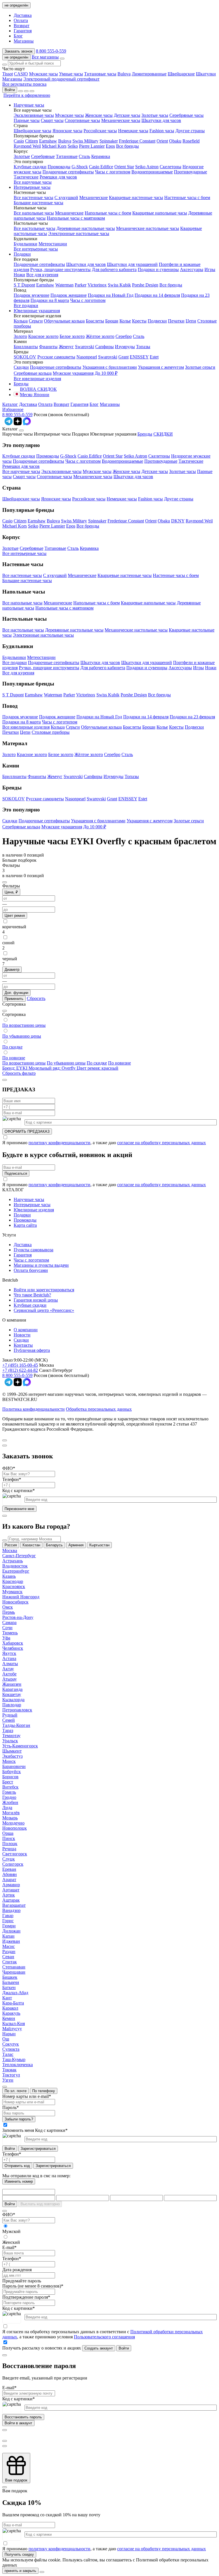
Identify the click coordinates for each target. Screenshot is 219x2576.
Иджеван (11, 1941)
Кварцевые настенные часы (136, 198)
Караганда (12, 1689)
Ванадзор (11, 1910)
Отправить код (17, 2166)
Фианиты (48, 347)
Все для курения (42, 275)
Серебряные (43, 156)
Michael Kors (54, 146)
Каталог (10, 404)
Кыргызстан (99, 1545)
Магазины (24, 41)
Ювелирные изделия (34, 1210)
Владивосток (15, 1566)
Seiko (73, 146)
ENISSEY (139, 357)
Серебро (124, 336)
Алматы (10, 1664)
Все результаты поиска (24, 84)
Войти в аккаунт (18, 2423)
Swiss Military (85, 141)
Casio (19, 141)
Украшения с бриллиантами (110, 367)
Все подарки (26, 305)
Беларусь (54, 1545)
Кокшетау (12, 1694)
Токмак (9, 2070)
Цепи (191, 321)
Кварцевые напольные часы (160, 213)
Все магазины (45, 57)
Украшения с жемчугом (161, 367)
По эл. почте (16, 2091)
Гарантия (23, 31)
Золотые (22, 156)
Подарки (22, 254)
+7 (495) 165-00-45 (20, 1365)
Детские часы (127, 115)
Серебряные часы (186, 115)
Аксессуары (192, 269)
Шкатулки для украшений (132, 264)
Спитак (10, 1962)
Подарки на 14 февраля (157, 295)
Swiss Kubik (119, 285)
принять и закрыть (20, 2571)
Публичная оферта (32, 1350)
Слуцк (9, 1859)
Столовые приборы (51, 732)
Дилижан (11, 1931)
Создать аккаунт (99, 2348)
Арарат (9, 1880)
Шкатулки (206, 74)
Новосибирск (15, 1602)
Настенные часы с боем (187, 198)
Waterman (64, 285)
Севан (8, 1957)
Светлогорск (15, 1854)
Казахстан (31, 1545)
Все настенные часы (34, 198)
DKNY (178, 521)
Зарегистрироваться (38, 2149)
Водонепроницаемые (152, 172)
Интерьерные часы (32, 187)
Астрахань (13, 1561)
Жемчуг (66, 347)
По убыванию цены (66, 1063)
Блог (18, 36)
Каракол (10, 2008)
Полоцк (10, 1844)
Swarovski (85, 347)
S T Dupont (24, 285)
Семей (9, 1720)
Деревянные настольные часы (86, 228)
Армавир (11, 1885)
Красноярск (14, 1586)
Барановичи (14, 1766)
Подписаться (16, 1173)
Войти (10, 90)
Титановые (67, 156)
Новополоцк (15, 1828)
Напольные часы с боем (108, 213)
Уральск (10, 1741)
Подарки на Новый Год (111, 295)
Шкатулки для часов (161, 120)
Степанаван (14, 1967)
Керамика (101, 156)
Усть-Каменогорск (20, 1746)
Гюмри (9, 1926)
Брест (8, 1782)
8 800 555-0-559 (51, 51)
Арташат (11, 1890)
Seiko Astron (147, 167)
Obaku (175, 141)
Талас (8, 2054)
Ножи (19, 275)
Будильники (26, 244)
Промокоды (59, 167)
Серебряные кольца (33, 373)
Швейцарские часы (33, 131)
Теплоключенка (18, 2065)
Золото (20, 336)
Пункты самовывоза (34, 1250)
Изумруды (125, 347)
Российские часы (100, 131)
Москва (10, 1550)
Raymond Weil (27, 146)
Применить (14, 999)
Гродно (9, 1797)
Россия (11, 1545)
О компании (26, 1330)
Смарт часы (52, 120)
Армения (76, 1545)
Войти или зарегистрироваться (44, 1290)
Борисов (10, 1777)
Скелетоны (171, 167)
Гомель (9, 1792)
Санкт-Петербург (19, 1556)
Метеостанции (53, 244)
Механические (94, 198)
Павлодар (12, 1705)
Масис (9, 1946)
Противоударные (190, 172)
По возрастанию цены (24, 1063)
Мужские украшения (73, 373)
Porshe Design (145, 285)
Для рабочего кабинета (114, 269)
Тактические (26, 177)
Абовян (10, 1874)
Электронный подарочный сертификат (61, 79)
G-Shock (80, 167)
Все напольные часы (34, 213)
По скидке (97, 1063)
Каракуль (11, 2013)
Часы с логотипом (113, 172)
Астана (9, 1658)
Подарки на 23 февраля (192, 717)
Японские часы (67, 131)
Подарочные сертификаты (68, 172)
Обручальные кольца (64, 321)
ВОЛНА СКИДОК (38, 389)
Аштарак (11, 1900)
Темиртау (11, 1736)
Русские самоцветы (56, 357)
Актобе (9, 1674)
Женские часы (99, 115)
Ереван (9, 1869)
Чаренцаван (14, 1972)
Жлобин (10, 1802)
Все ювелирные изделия (37, 379)
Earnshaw (48, 141)
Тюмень (10, 1633)
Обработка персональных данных (99, 1409)
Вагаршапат (14, 1905)
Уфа (6, 1638)
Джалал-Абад (15, 1993)
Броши (112, 321)
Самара (9, 1622)
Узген (8, 2080)
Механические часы (121, 120)
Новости (22, 1335)
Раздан (9, 1951)
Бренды (21, 384)
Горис (8, 1921)
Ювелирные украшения (37, 311)
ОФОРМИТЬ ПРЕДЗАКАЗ (27, 1131)
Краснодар (13, 1581)
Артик (9, 1895)
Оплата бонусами (31, 1270)
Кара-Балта (13, 2003)
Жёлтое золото (100, 336)
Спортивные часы (82, 120)
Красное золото (43, 336)
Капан (8, 1936)
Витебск (10, 1787)
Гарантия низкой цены (36, 1300)
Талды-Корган (16, 1725)
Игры (210, 269)
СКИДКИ (163, 434)
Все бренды (127, 146)
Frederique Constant (137, 141)
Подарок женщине (69, 295)
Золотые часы (155, 115)
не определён (16, 5)
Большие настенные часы (38, 203)
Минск (9, 1761)
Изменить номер (19, 2181)
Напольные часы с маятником (76, 218)
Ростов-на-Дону (18, 1617)
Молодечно (13, 1823)
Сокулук (11, 2044)
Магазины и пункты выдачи (41, 1265)
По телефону (44, 2091)
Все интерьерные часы (36, 249)
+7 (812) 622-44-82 (20, 1370)
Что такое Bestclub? (32, 1295)
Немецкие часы (133, 131)
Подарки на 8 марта (50, 300)
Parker (81, 285)
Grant (123, 357)
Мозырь (10, 1818)
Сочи (7, 1628)
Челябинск (13, 1648)
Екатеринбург (16, 1571)
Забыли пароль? (19, 2119)
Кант (7, 1998)
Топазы (143, 347)
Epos (110, 146)
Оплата (21, 20)
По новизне (119, 1063)
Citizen (32, 141)
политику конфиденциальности (59, 1143)
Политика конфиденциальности (34, 1409)
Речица (9, 1849)
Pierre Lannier (92, 146)
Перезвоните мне (19, 1509)
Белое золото (72, 336)
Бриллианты (26, 347)
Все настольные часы (35, 228)
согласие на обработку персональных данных (162, 1143)
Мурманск (12, 1592)
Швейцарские (181, 74)
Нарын (9, 2034)
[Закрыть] (21, 430)
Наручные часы (29, 105)
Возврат (22, 26)
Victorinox (97, 285)
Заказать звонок (19, 51)
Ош (6, 2039)
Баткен (9, 1987)
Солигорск (13, 1864)
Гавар (8, 1916)
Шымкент (12, 1751)
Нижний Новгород (21, 1597)
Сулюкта (11, 2049)
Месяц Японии (35, 395)
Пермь (9, 1612)
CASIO (21, 74)
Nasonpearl (87, 357)
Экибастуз (12, 1756)
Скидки (21, 367)
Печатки (176, 321)
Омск (8, 1607)
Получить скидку (19, 2554)
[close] (5, 1080)
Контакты (23, 1345)
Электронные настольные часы (79, 233)
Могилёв (11, 1813)
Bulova (124, 74)
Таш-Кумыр (14, 2059)
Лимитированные (149, 74)
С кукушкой (66, 198)
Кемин (9, 2018)
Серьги (36, 321)
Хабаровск (13, 1643)
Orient (162, 141)
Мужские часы (43, 74)
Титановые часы (100, 74)
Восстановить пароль (23, 2417)
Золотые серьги (200, 367)
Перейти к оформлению (27, 95)
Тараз (8, 1730)
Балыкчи (11, 1982)
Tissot (8, 74)
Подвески (157, 321)
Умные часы (71, 74)
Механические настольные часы (148, 228)
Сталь (84, 156)
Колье (125, 321)
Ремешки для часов (58, 177)
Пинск (9, 1838)
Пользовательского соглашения (104, 2337)
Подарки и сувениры (158, 269)
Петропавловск (17, 1710)
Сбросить (36, 998)
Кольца (21, 321)
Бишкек (10, 1977)
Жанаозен (12, 1684)
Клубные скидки (30, 167)
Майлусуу (12, 2029)
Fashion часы (162, 131)
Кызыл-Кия (14, 2023)
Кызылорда (13, 1700)
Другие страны (190, 131)
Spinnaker (109, 141)
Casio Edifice (101, 167)
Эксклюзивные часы (34, 115)
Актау (8, 1669)
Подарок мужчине (32, 295)
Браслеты (95, 321)
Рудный (10, 1715)
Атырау (10, 1679)
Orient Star (124, 167)
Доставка (23, 15)
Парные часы (27, 120)
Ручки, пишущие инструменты (60, 269)
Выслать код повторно (40, 2204)
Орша (8, 1833)
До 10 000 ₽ (106, 373)
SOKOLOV (25, 357)
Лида (7, 1808)
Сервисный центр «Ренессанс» (44, 1310)
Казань (9, 1576)
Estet (154, 357)
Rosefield (191, 141)
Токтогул (11, 2075)
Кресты (139, 321)
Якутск (9, 1653)
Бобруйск (12, 1772)
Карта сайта (25, 1225)
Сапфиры (105, 347)
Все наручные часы (33, 182)
